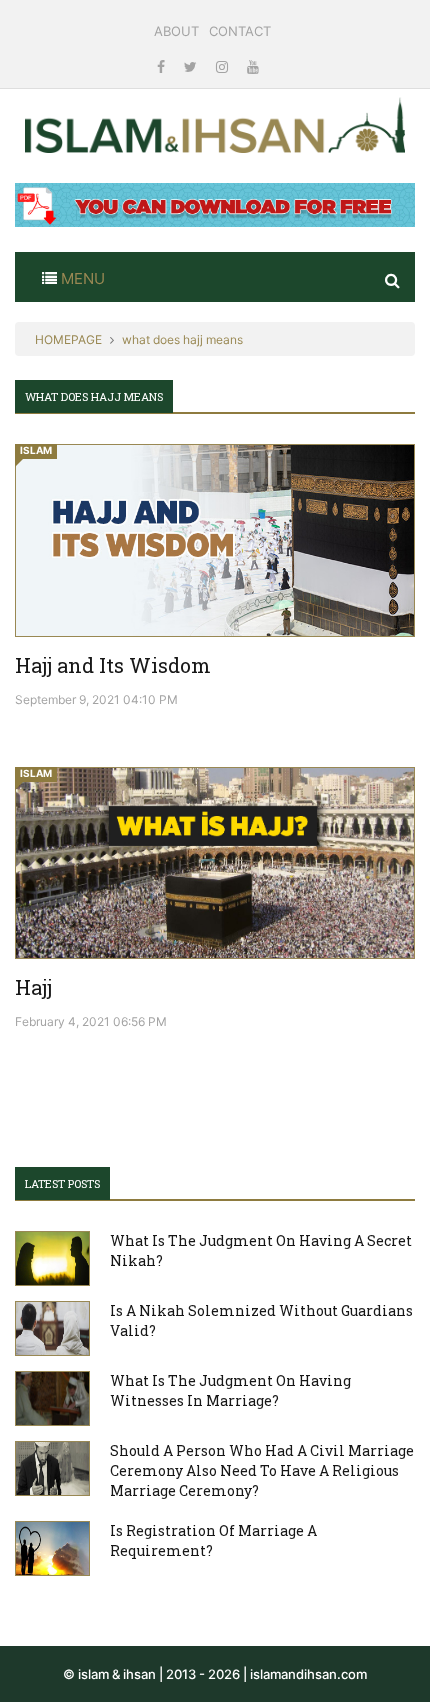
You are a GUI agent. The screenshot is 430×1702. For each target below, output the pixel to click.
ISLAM (36, 450)
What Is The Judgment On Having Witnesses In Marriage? (230, 1390)
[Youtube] (253, 66)
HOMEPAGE (68, 339)
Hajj (33, 987)
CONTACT (240, 31)
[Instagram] (224, 66)
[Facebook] (163, 66)
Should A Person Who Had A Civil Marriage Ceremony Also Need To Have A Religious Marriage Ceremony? (262, 1470)
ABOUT (176, 31)
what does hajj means (182, 339)
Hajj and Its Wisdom (113, 665)
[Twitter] (192, 66)
